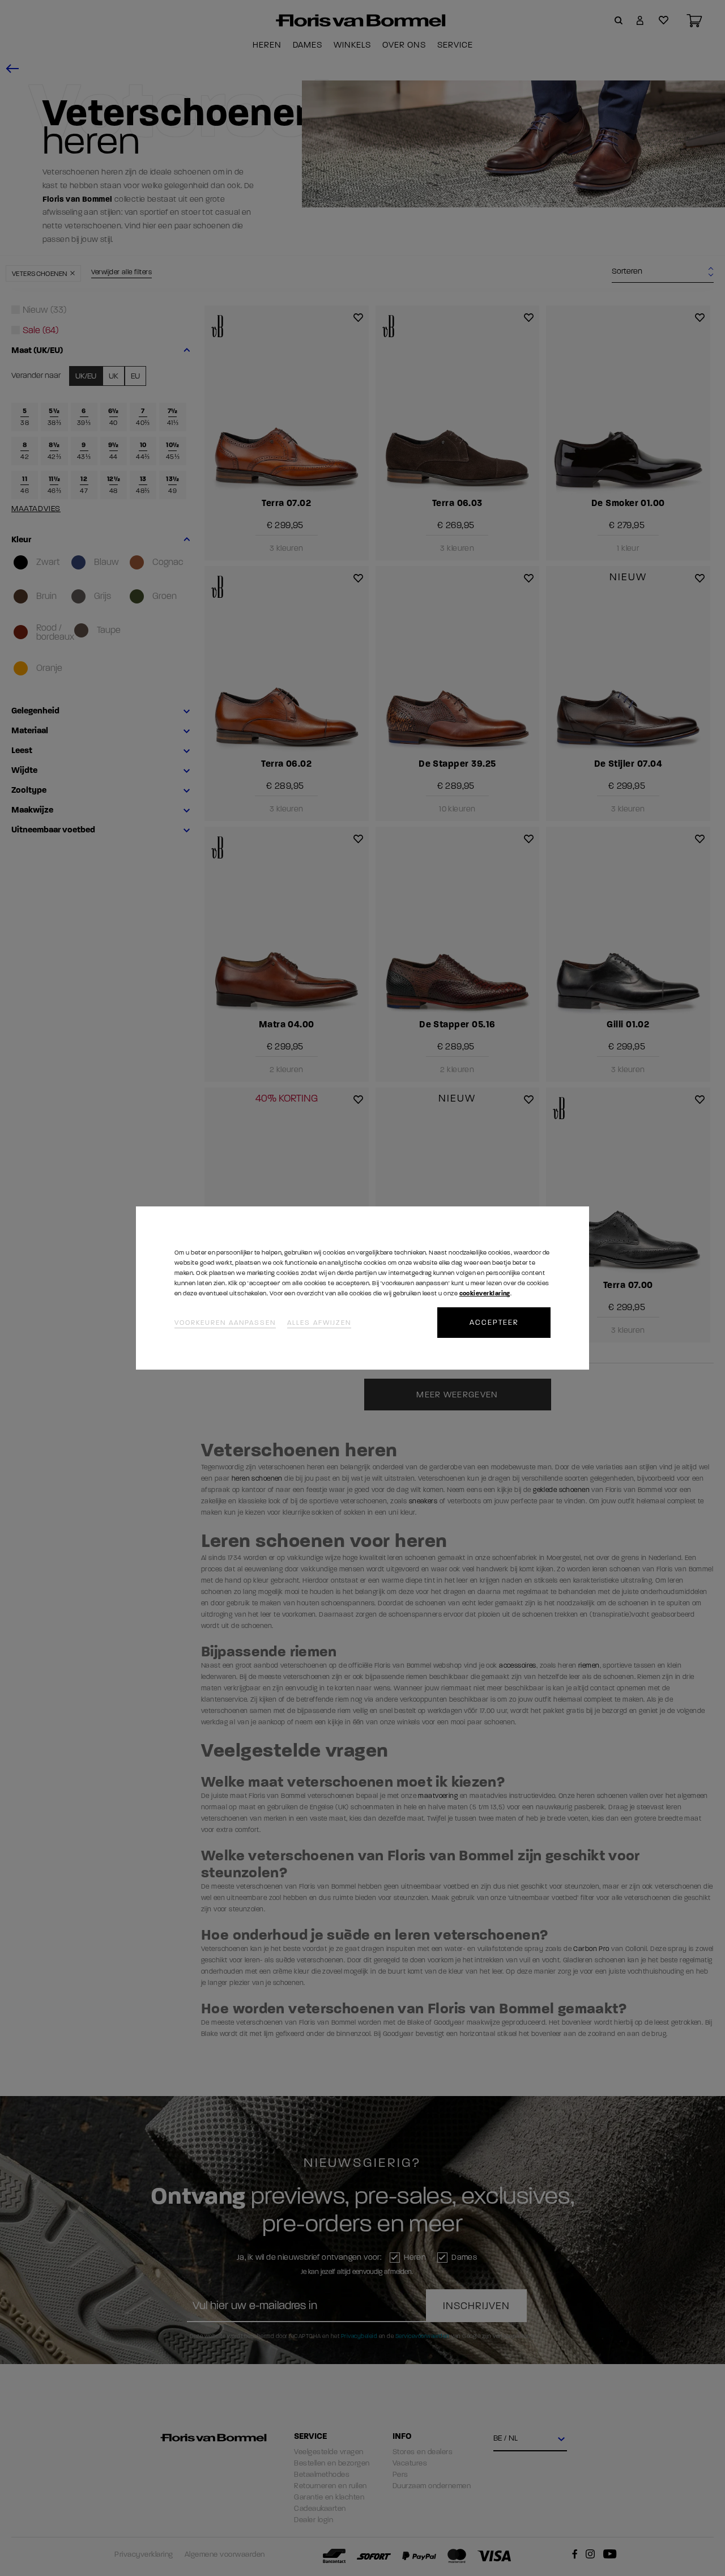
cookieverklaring (485, 1293)
